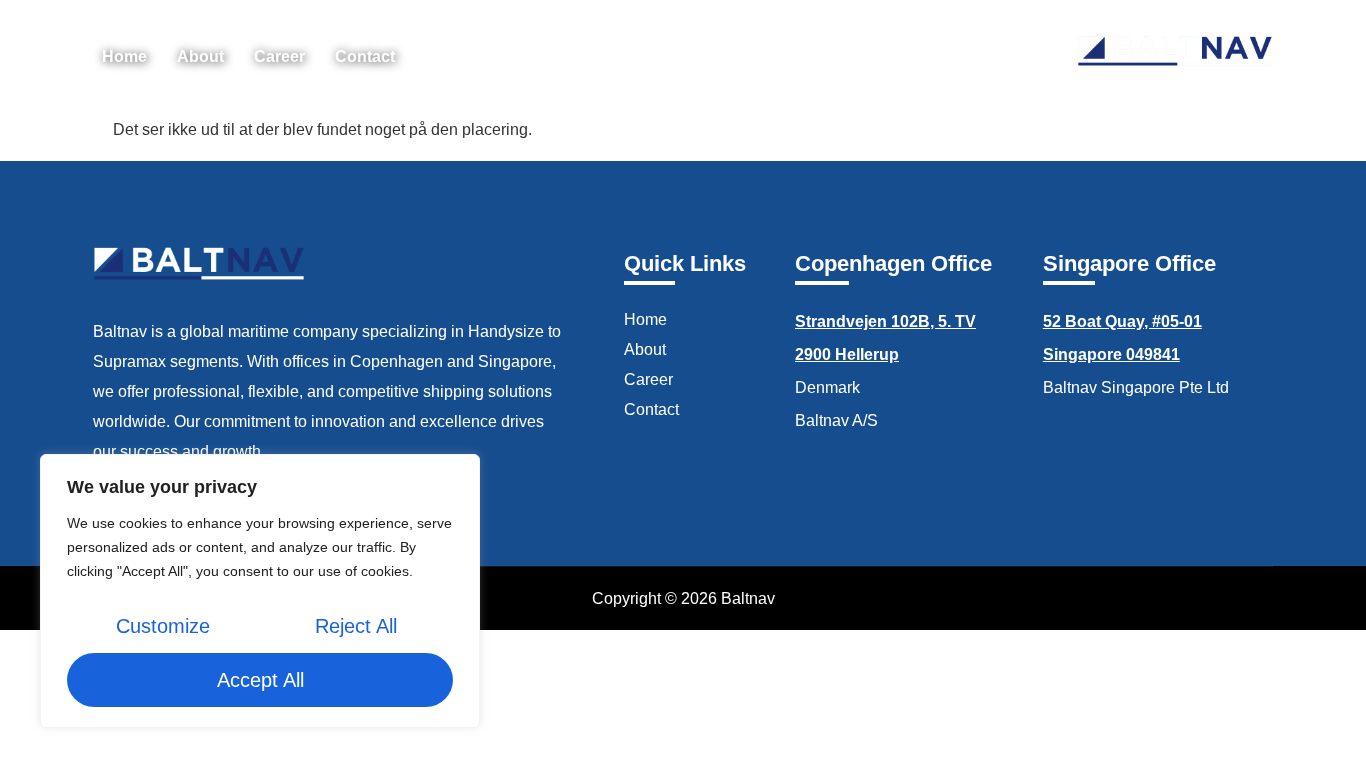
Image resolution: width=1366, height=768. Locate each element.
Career (279, 56)
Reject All (356, 626)
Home (124, 56)
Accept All (260, 680)
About (200, 56)
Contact (365, 56)
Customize (163, 626)
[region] (260, 591)
